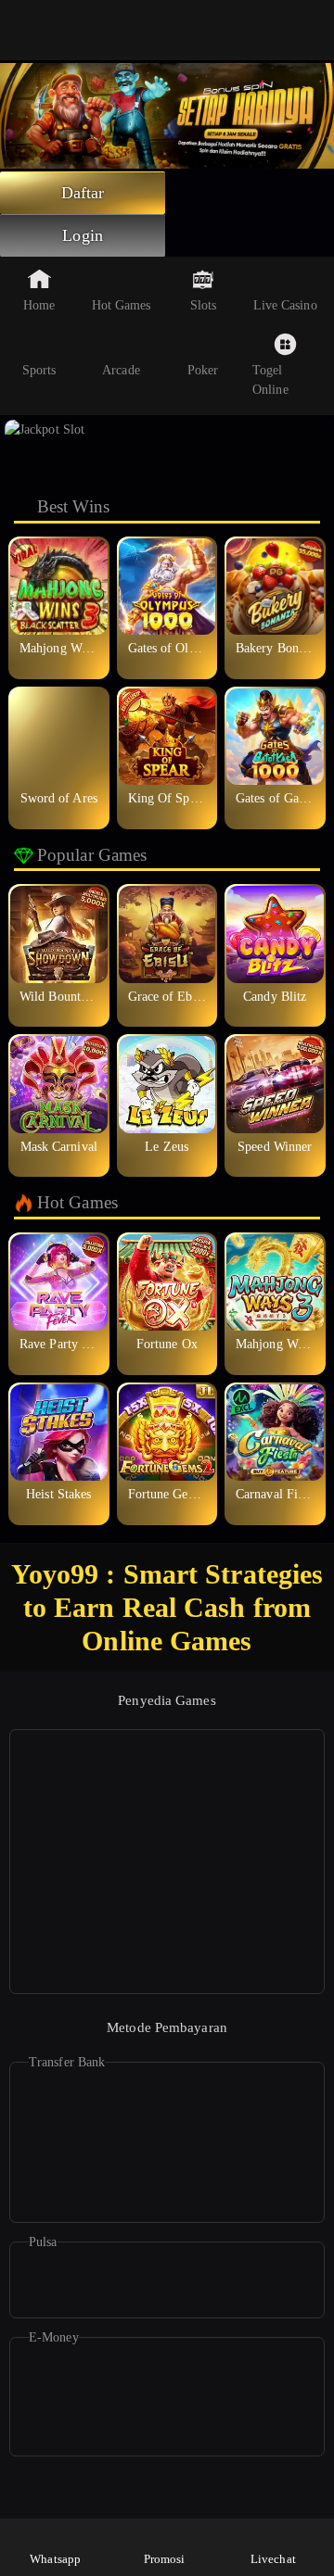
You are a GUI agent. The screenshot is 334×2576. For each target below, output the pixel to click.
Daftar (83, 193)
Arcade (121, 370)
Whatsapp (55, 2559)
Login (83, 235)
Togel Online (270, 380)
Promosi (165, 2559)
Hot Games (122, 305)
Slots (204, 305)
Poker (203, 370)
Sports (39, 370)
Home (39, 305)
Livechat (273, 2559)
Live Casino (285, 305)
